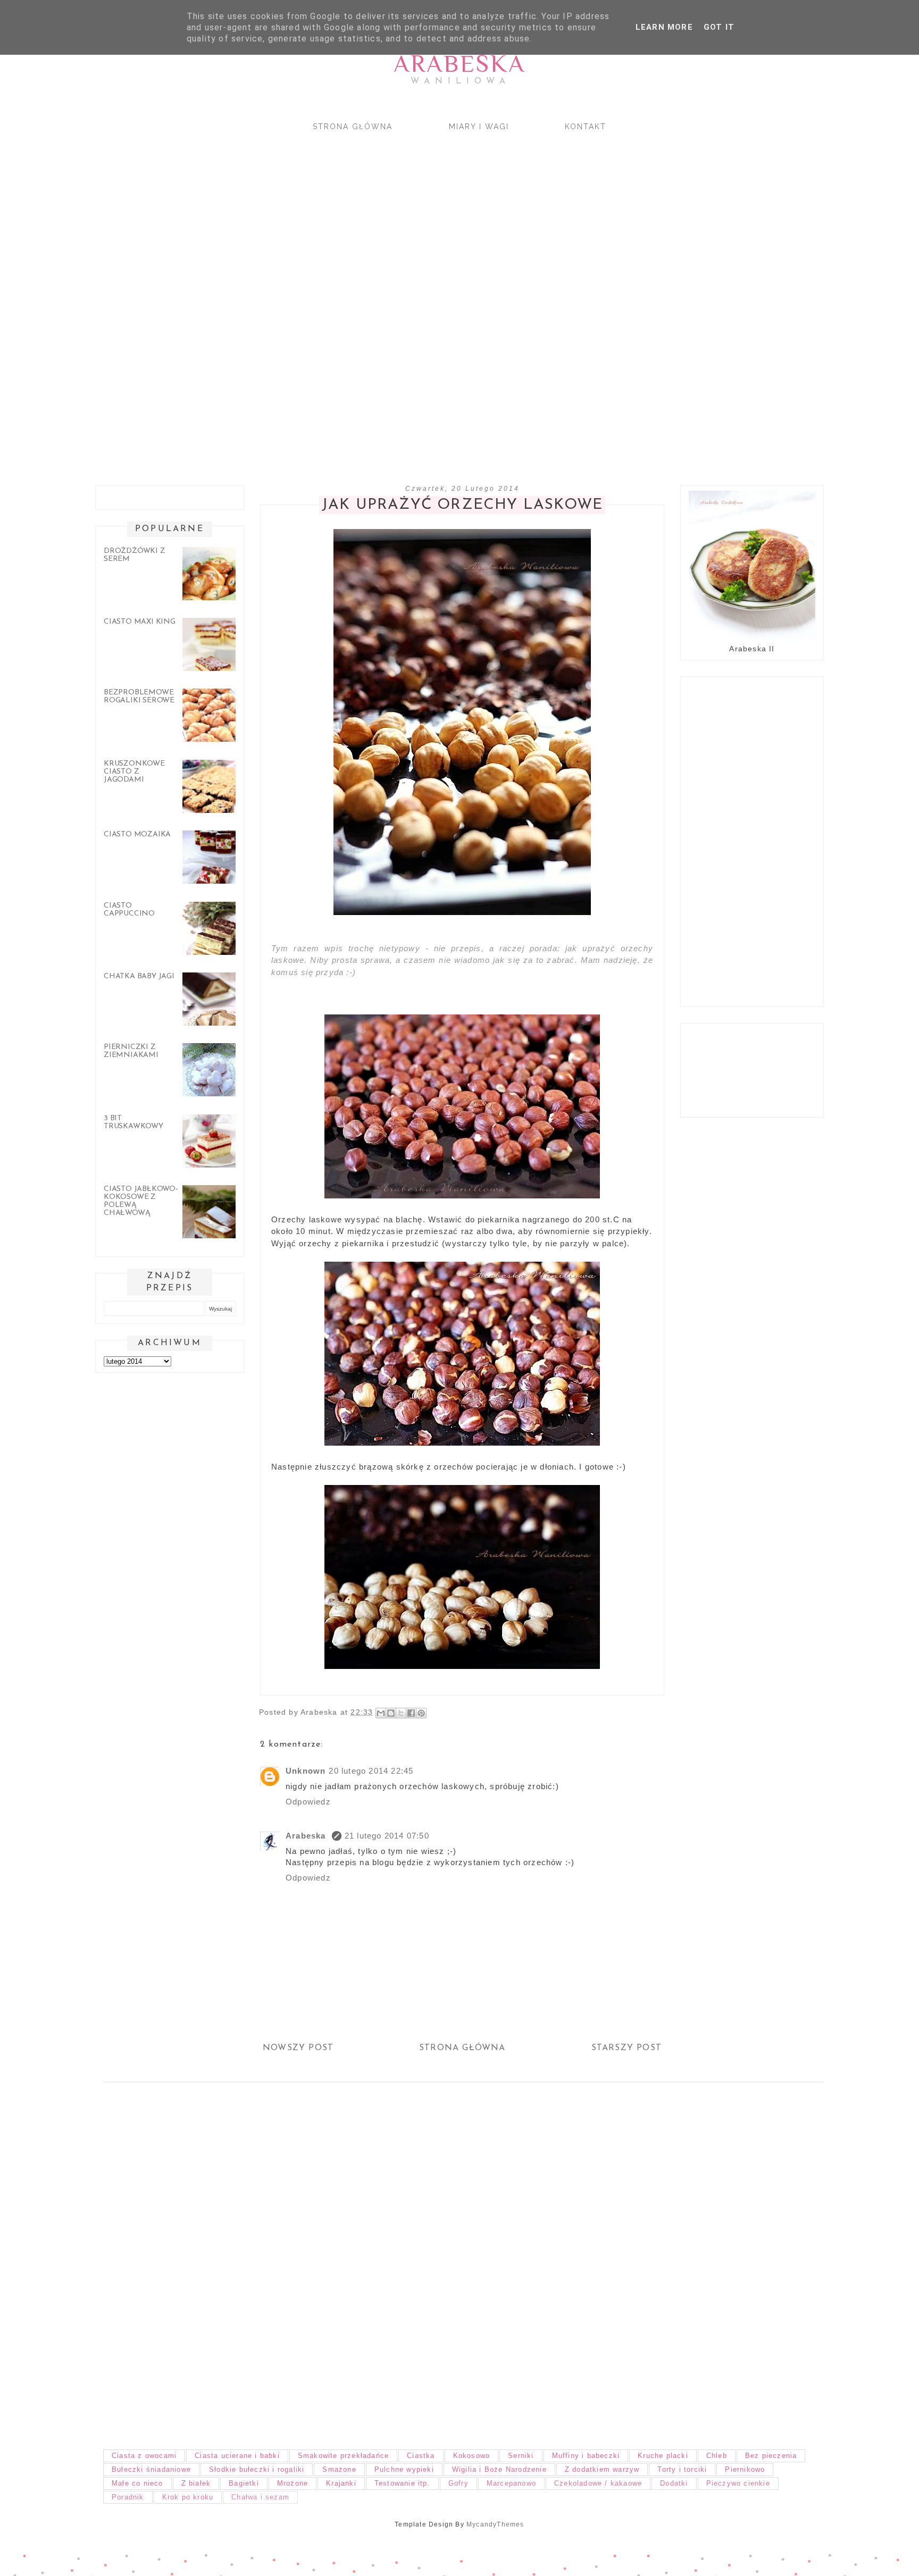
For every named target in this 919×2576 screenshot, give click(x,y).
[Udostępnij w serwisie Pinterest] (421, 1713)
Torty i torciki (682, 2469)
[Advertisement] (406, 299)
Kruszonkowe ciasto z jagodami (134, 772)
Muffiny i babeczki (586, 2456)
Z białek (196, 2483)
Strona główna (353, 127)
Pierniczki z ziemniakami (131, 1051)
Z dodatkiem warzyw (602, 2469)
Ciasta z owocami (144, 2456)
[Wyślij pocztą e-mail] (381, 1713)
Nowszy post (298, 2048)
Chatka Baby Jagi (139, 976)
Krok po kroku (188, 2497)
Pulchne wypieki (404, 2469)
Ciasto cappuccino (129, 910)
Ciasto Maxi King (140, 622)
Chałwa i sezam (260, 2497)
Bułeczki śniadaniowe (151, 2469)
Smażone (339, 2469)
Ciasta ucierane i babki (237, 2456)
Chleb (717, 2456)
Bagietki (244, 2483)
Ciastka (421, 2456)
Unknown (306, 1771)
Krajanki (341, 2483)
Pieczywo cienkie (738, 2483)
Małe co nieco (137, 2483)
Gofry (458, 2483)
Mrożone (293, 2483)
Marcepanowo (511, 2483)
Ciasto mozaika (137, 834)
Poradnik (128, 2497)
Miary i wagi (479, 127)
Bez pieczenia (771, 2456)
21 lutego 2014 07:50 (387, 1836)
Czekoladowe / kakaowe (598, 2483)
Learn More (664, 27)
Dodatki (674, 2483)
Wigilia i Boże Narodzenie (499, 2469)
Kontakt (586, 127)
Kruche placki (663, 2456)
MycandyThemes (495, 2524)
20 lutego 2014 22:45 (371, 1771)
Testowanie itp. (402, 2483)
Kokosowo (472, 2456)
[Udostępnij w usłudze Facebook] (411, 1713)
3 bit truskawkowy (133, 1122)
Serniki (521, 2456)
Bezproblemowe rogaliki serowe (139, 697)
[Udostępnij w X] (401, 1713)
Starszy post (626, 2048)
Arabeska (459, 64)
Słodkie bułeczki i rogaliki (257, 2469)
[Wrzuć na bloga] (391, 1713)
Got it (719, 27)
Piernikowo (745, 2469)
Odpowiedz (308, 1802)
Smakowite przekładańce (343, 2456)
